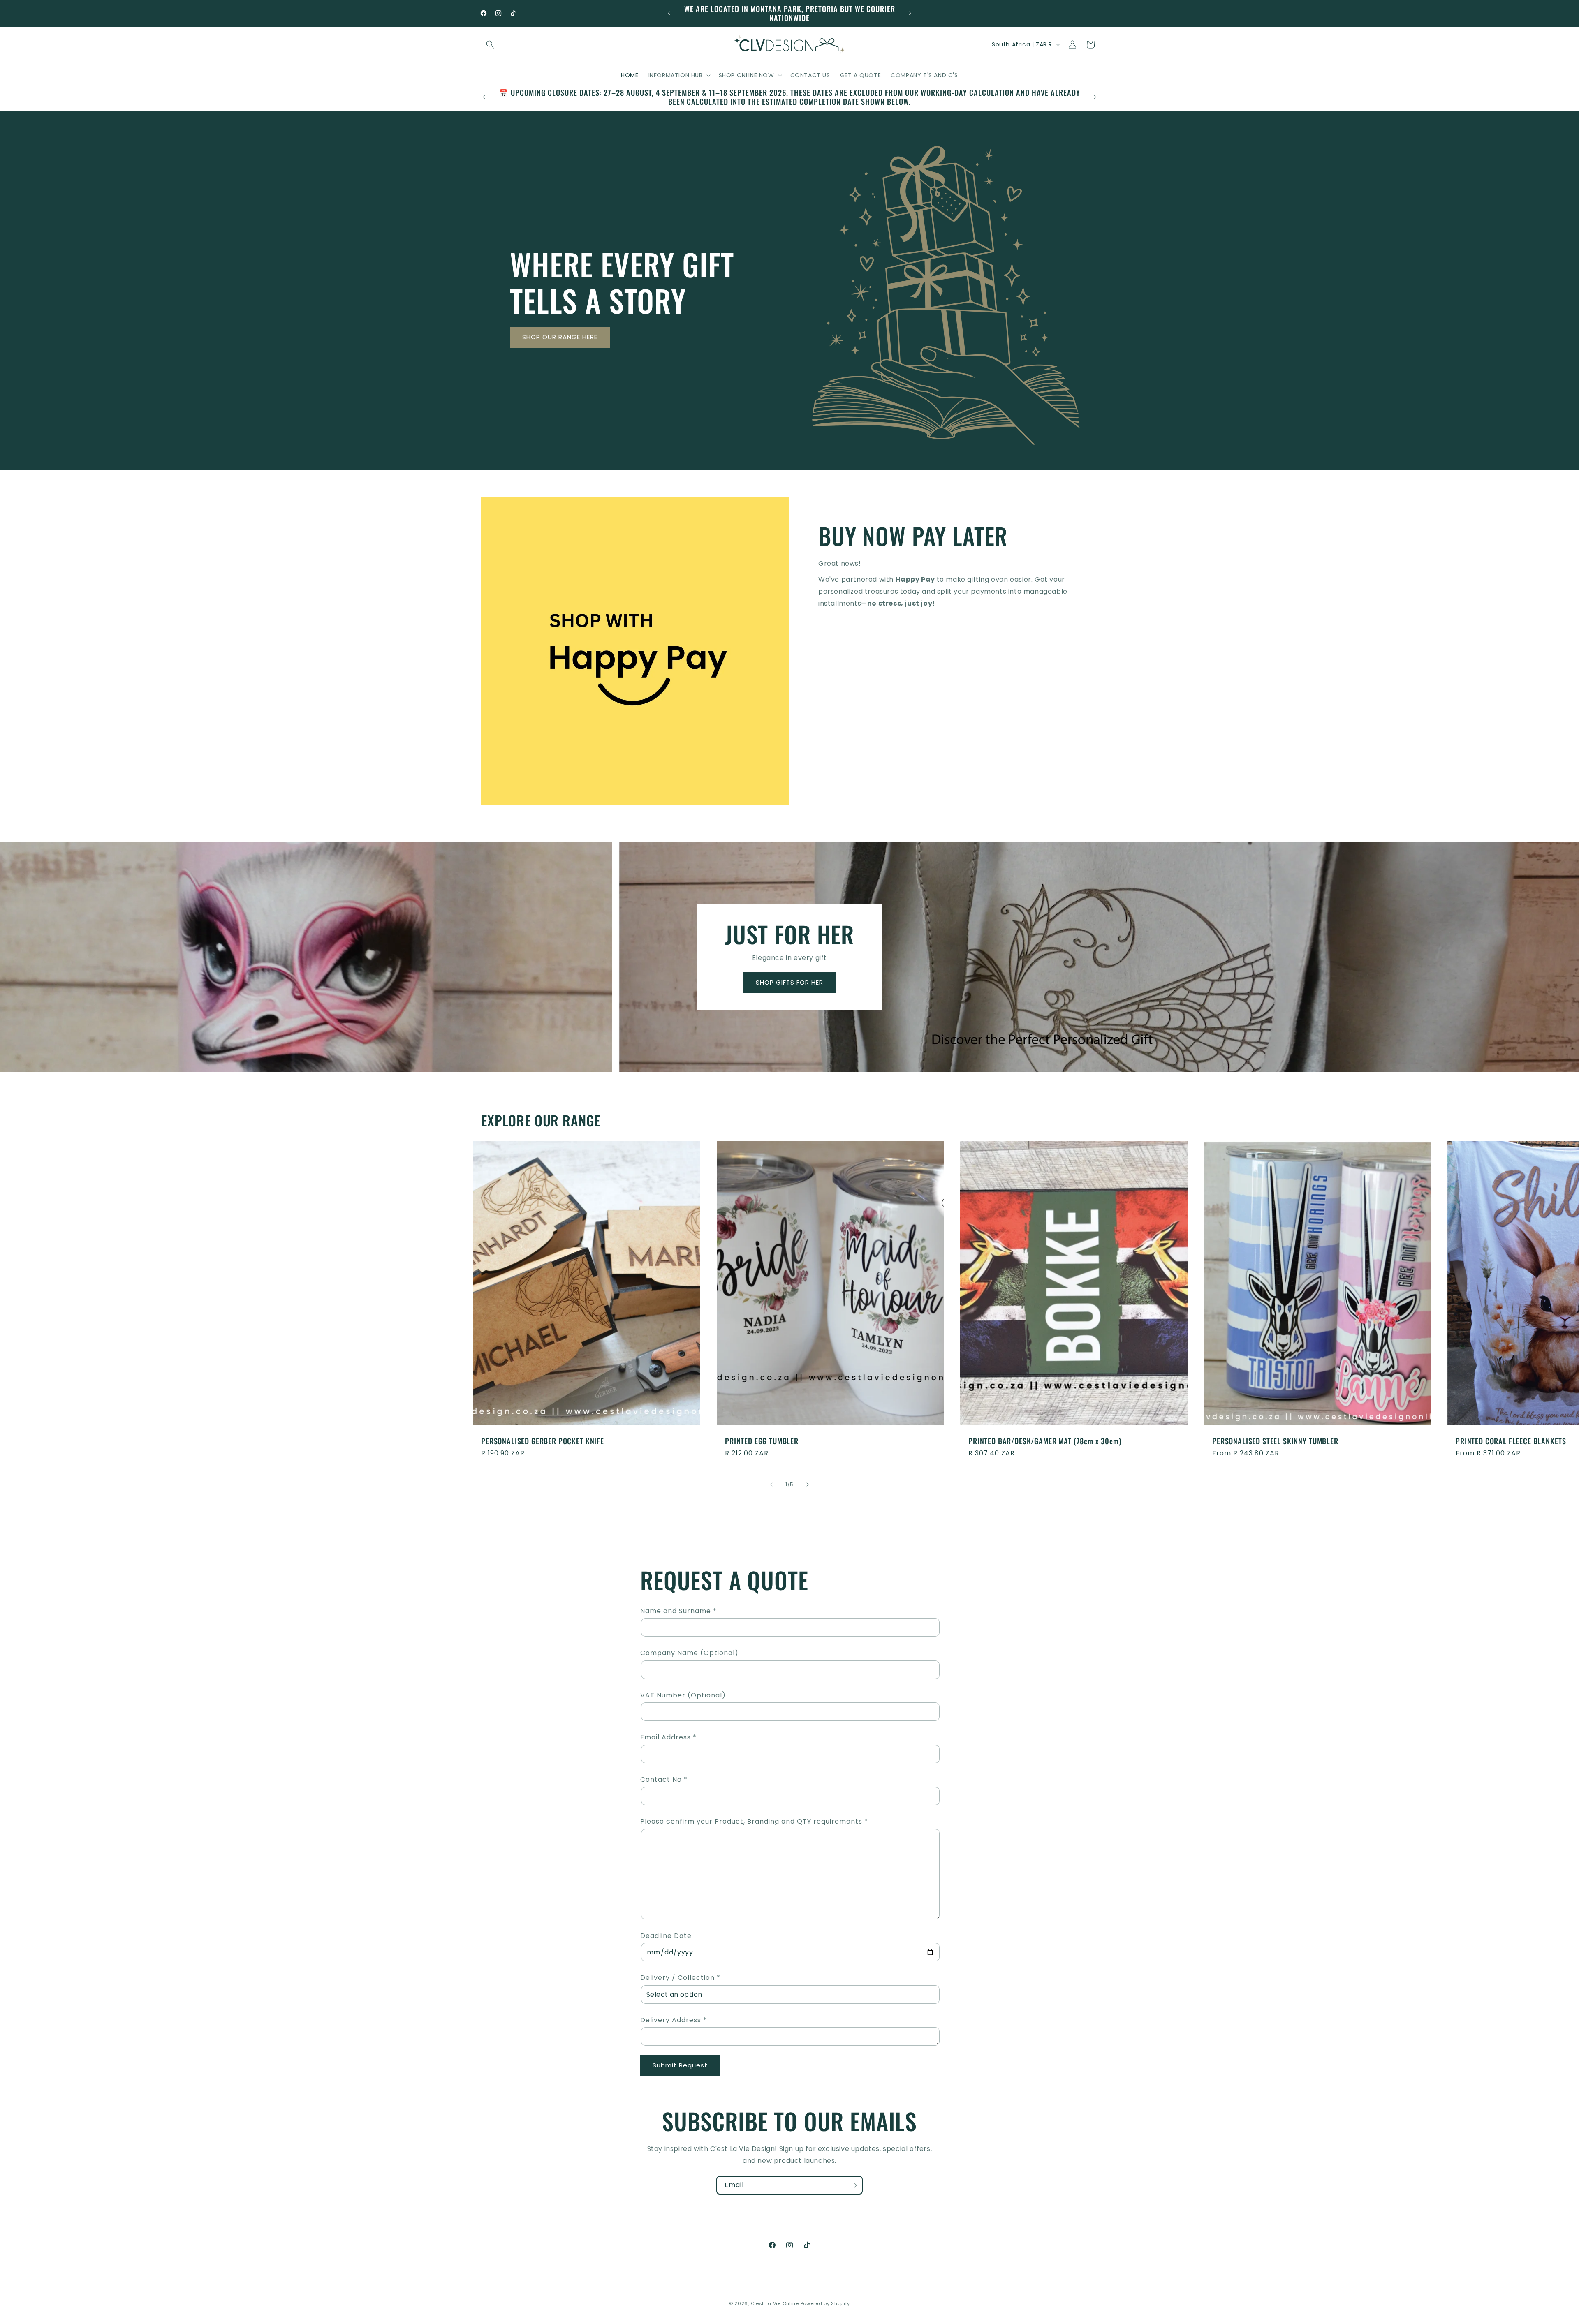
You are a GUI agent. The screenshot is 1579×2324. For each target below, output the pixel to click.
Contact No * (664, 1779)
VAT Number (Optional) (683, 1695)
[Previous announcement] (669, 13)
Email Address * (668, 1737)
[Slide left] (771, 1485)
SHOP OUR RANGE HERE (560, 337)
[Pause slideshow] (845, 1081)
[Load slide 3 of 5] (779, 1081)
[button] (490, 44)
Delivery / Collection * (680, 1978)
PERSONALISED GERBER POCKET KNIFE (543, 1441)
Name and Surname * (678, 1611)
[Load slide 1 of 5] (755, 1081)
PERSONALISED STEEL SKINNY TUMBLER (1275, 1441)
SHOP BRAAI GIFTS (790, 983)
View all (790, 1508)
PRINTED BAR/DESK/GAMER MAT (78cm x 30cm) (1045, 1441)
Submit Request (680, 2065)
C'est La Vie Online (776, 2303)
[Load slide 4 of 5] (792, 1081)
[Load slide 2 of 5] (767, 1081)
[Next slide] (824, 1081)
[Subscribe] (854, 2185)
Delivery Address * (674, 2020)
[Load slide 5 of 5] (804, 1081)
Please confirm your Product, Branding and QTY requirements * (754, 1821)
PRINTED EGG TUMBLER (762, 1441)
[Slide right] (808, 1485)
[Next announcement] (910, 13)
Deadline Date (666, 1936)
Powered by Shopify (825, 2303)
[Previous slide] (734, 1081)
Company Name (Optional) (689, 1653)
